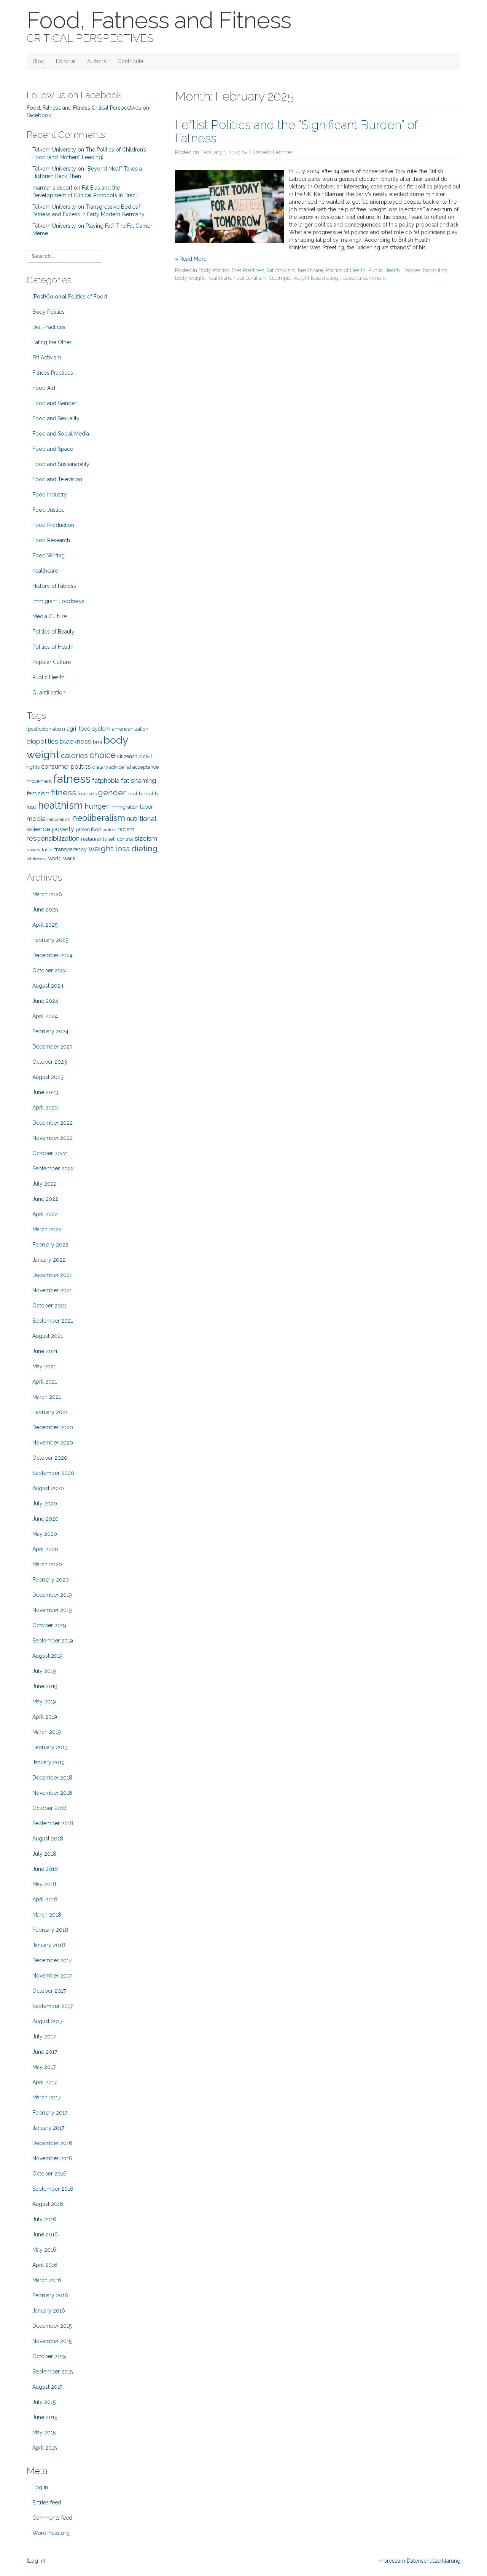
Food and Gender (54, 403)
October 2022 (50, 1153)
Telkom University (54, 150)
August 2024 (48, 986)
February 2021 (50, 1412)
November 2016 (52, 2158)
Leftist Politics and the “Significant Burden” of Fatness (296, 131)
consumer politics (66, 767)
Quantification (49, 693)
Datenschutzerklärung (434, 2561)
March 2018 (47, 1915)
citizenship (129, 756)
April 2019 (45, 1717)
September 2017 (53, 2006)
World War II (62, 858)
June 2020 (45, 1519)
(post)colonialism (46, 729)
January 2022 (49, 1260)
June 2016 (45, 2234)
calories (74, 756)
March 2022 (47, 1229)
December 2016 (52, 2143)
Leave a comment (364, 278)
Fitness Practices (53, 373)
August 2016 (48, 2204)
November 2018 (52, 1793)
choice (103, 755)
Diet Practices (248, 270)
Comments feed (52, 2518)
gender (112, 792)
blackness (76, 741)
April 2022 (45, 1214)
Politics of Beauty (53, 632)
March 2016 (47, 2280)
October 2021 (49, 1306)
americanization (130, 729)
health (135, 794)
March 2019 (47, 1732)
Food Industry (50, 495)
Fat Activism (281, 270)
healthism (219, 278)
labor (146, 807)
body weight (190, 278)
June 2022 (45, 1199)
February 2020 (51, 1580)
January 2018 (49, 1945)
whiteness (37, 859)
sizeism (146, 838)
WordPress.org (51, 2533)
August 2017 (47, 2021)
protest (109, 830)
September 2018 (53, 1823)
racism (126, 829)
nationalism (59, 819)
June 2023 (45, 1092)
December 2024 (53, 955)
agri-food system (88, 729)
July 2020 (45, 1503)
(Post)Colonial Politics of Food (70, 297)
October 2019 (49, 1625)
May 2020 (45, 1534)
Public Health (384, 270)
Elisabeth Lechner (271, 152)
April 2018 (45, 1899)
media (36, 819)
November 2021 (52, 1290)
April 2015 (45, 2448)
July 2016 (44, 2219)
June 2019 (45, 1686)
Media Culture (49, 616)
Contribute (131, 61)
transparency (70, 849)
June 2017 (45, 2052)
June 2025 (45, 910)
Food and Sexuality (56, 418)
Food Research (51, 540)
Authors (97, 61)
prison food (88, 829)
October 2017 (49, 1991)
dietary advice (108, 767)
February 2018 (50, 1930)
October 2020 (50, 1458)
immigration (124, 807)
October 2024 (50, 970)
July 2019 (44, 1671)
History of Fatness (54, 586)
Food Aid (44, 388)
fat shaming (138, 780)
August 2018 (48, 1839)
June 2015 (45, 2417)
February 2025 (50, 940)
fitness (64, 792)
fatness (72, 779)
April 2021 (45, 1382)
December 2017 (52, 1960)
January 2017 (48, 2128)
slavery (33, 850)
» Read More (191, 259)
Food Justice (48, 510)
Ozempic (280, 278)
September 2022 (53, 1168)
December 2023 (53, 1047)
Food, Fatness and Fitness (159, 20)
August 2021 (48, 1336)
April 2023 (45, 1108)
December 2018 (52, 1778)
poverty (63, 829)
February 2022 (50, 1245)
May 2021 (44, 1366)
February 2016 (50, 2295)
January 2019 (49, 1762)
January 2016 (49, 2311)
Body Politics (214, 270)
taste (47, 850)
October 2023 (50, 1062)
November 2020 (53, 1443)
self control (121, 839)
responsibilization (53, 838)
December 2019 (52, 1595)
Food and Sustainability (61, 464)
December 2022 (53, 1123)
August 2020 (48, 1488)
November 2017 (52, 1976)
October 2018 (49, 1808)
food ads (87, 794)
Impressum (391, 2561)
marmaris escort (52, 188)
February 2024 (50, 1031)
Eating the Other (52, 342)
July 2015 (44, 2402)
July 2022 (45, 1184)
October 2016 (49, 2174)
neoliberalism (250, 278)
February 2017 (50, 2113)
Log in (40, 2487)
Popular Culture (52, 662)
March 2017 (46, 2097)
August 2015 (47, 2387)
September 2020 (53, 1473)
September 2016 (53, 2189)
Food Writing (49, 555)
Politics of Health (346, 270)
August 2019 (48, 1656)
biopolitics (435, 270)
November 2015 (52, 2341)
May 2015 (44, 2432)
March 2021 (47, 1397)
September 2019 (53, 1641)
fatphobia (106, 781)
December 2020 (53, 1427)
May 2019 (44, 1701)
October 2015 (49, 2356)
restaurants (94, 839)
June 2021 (45, 1351)
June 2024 (45, 1001)
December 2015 (52, 2326)
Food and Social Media (61, 434)
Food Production (53, 525)
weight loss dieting (316, 278)
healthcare (310, 270)
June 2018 (45, 1869)
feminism (38, 793)
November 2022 (53, 1138)
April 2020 (45, 1549)
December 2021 (52, 1275)
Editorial (66, 61)
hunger (97, 806)
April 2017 (45, 2082)
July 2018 (44, 1854)
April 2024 (45, 1016)
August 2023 (48, 1077)
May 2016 (44, 2250)
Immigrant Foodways (58, 601)
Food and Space (53, 449)
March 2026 (47, 894)
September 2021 (53, 1321)
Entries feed (47, 2503)
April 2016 (45, 2265)
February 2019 (50, 1747)
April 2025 (45, 925)
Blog (39, 61)
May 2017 (44, 2067)
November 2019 (52, 1610)
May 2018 (44, 1884)
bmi (97, 742)
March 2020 (47, 1564)
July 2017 (44, 2037)
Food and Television (57, 479)
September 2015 (53, 2372)
